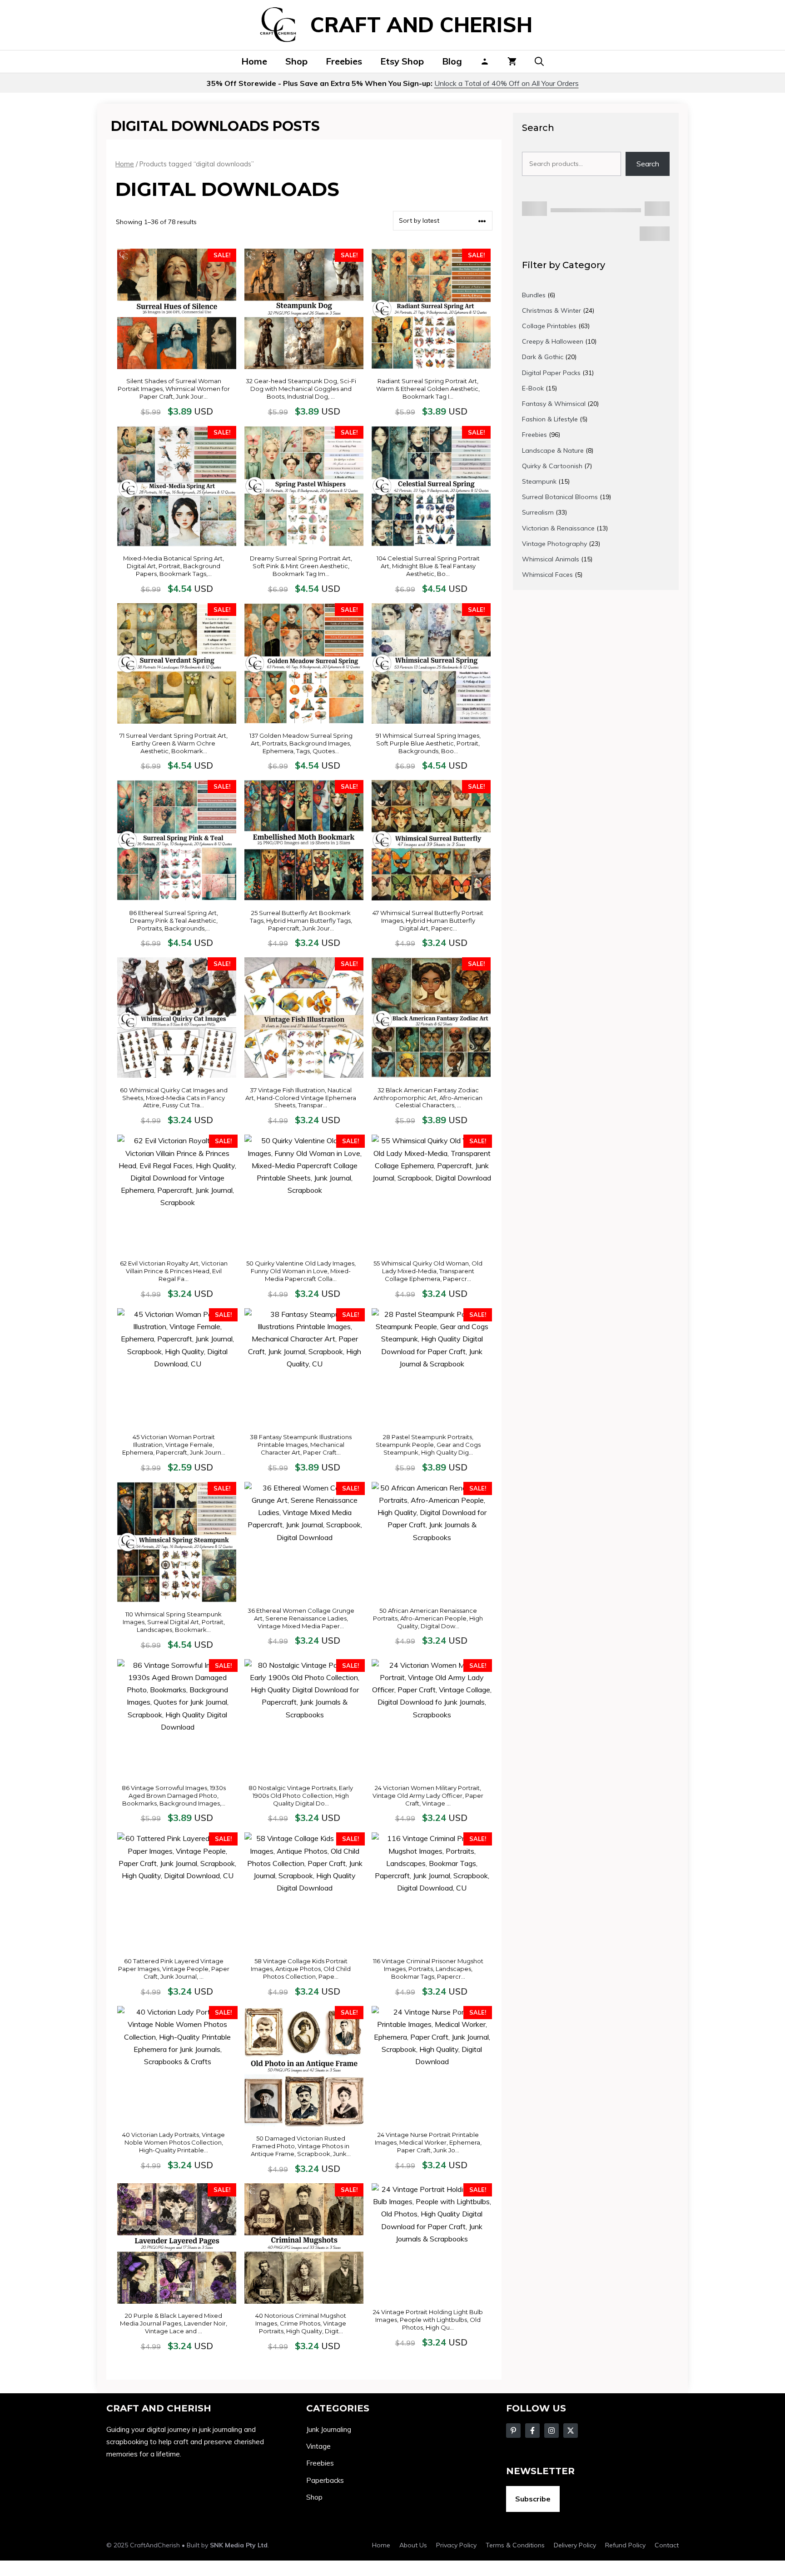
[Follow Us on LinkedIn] (571, 2431)
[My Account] (485, 61)
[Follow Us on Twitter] (532, 2431)
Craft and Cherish (421, 25)
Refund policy (625, 2545)
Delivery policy (575, 2545)
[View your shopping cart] (512, 61)
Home (254, 61)
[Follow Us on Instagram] (551, 2431)
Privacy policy (456, 2545)
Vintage (318, 2446)
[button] (539, 61)
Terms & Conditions (515, 2545)
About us (413, 2545)
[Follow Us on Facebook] (513, 2431)
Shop (296, 61)
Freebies (344, 61)
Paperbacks (325, 2480)
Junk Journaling (329, 2429)
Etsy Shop (402, 61)
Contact (667, 2545)
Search (648, 164)
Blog (452, 61)
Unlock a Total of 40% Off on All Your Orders (507, 83)
